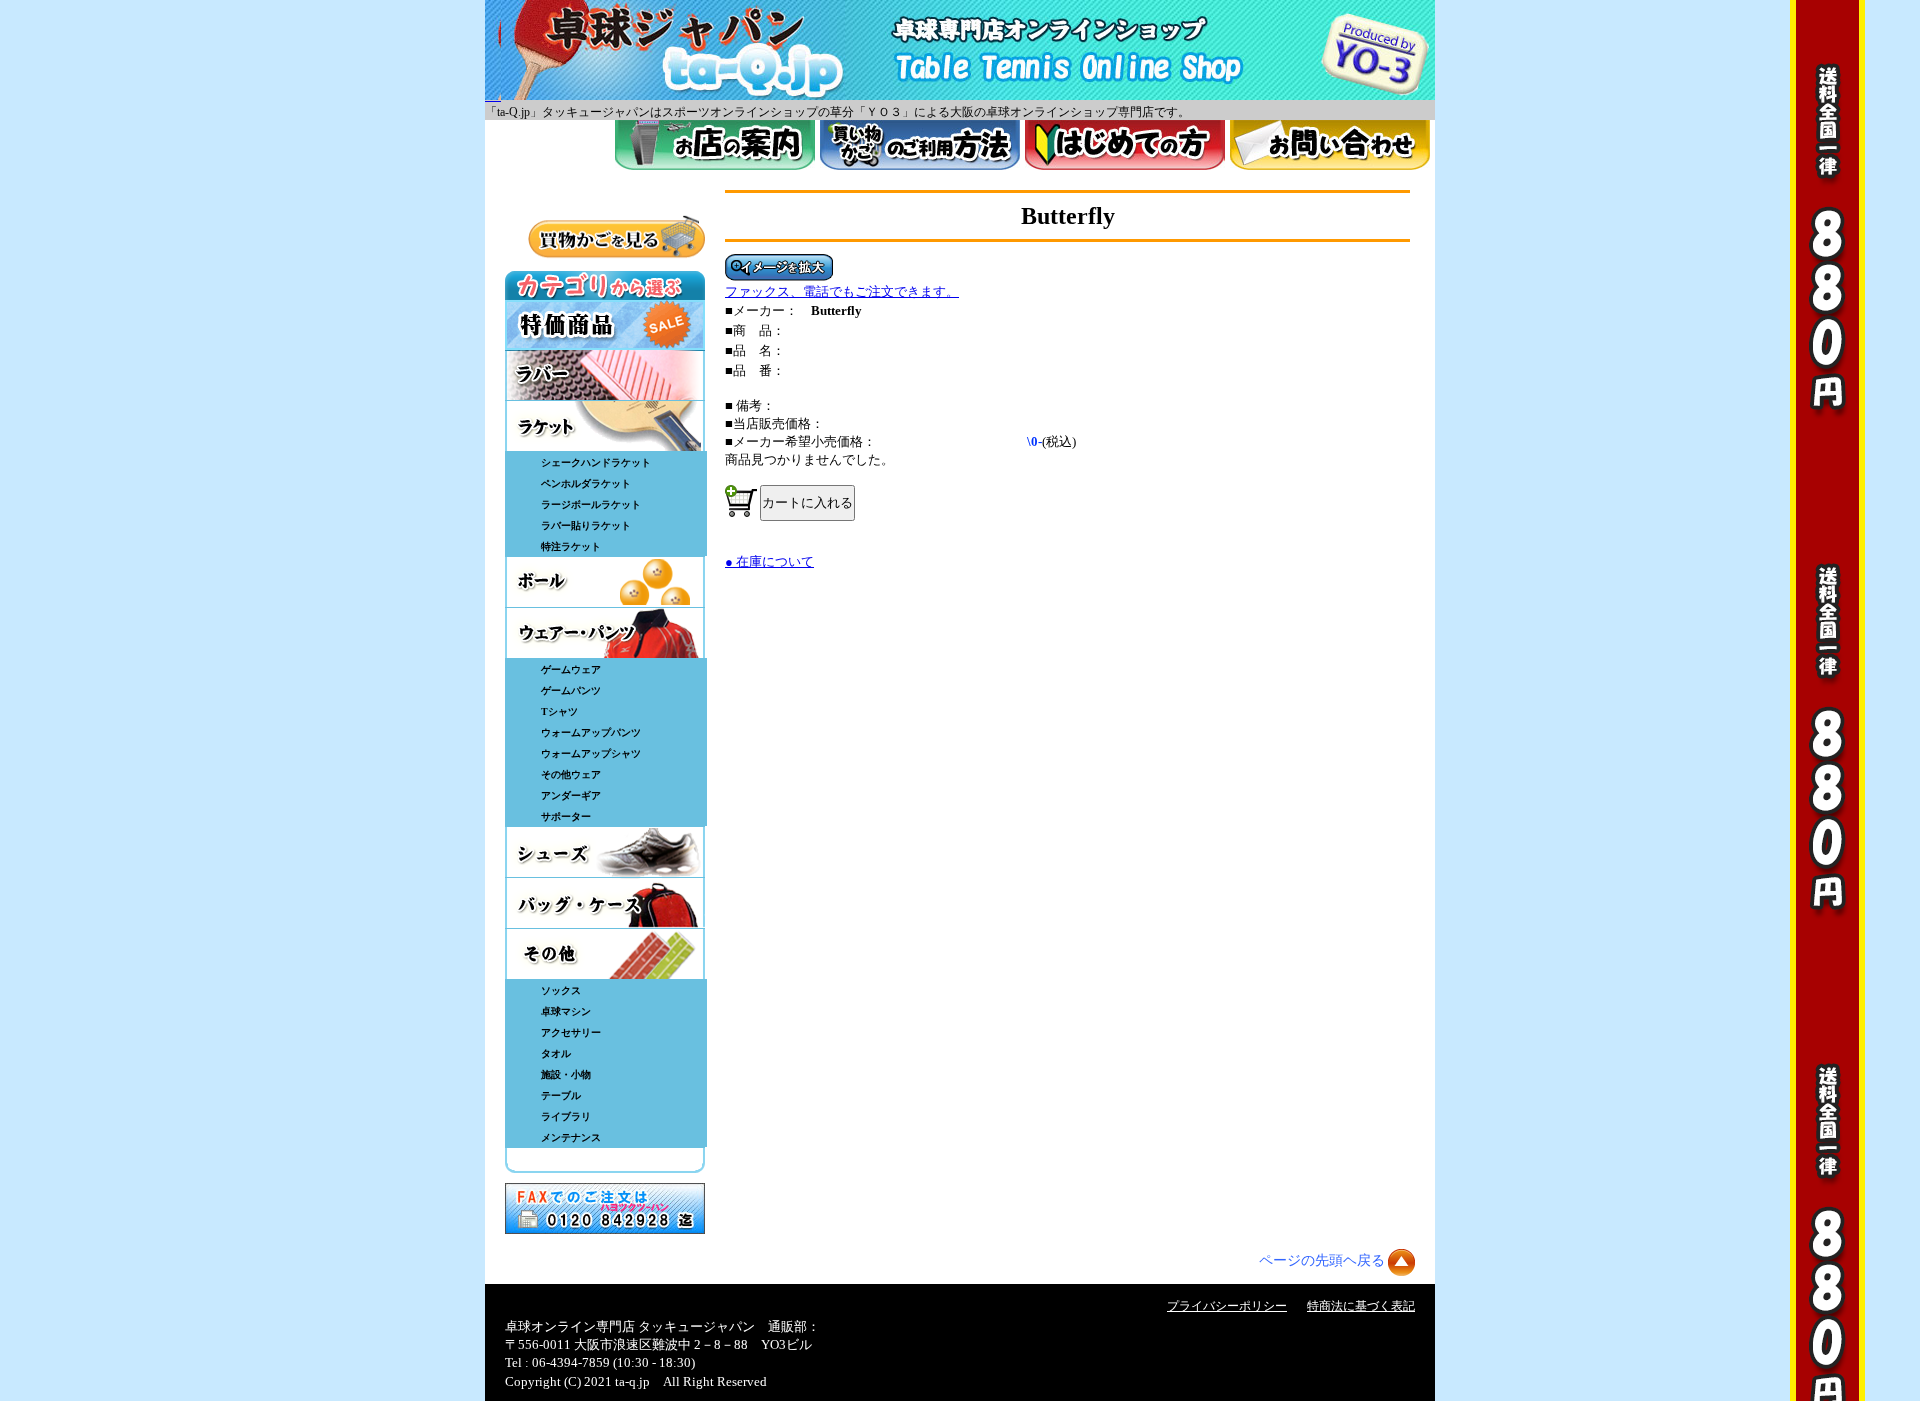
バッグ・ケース (605, 903)
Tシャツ (559, 711)
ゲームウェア (571, 669)
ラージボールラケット (591, 504)
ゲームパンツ (571, 690)
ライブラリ (566, 1116)
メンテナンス (571, 1137)
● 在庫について (769, 561)
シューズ (605, 852)
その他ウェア (571, 774)
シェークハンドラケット (596, 462)
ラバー (605, 375)
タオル (556, 1053)
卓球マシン (566, 1011)
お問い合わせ (1330, 145)
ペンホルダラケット (586, 483)
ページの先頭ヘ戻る (1322, 1260)
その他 (605, 954)
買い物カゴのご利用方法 (920, 145)
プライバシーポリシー (1227, 1306)
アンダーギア (571, 795)
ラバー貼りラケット (586, 525)
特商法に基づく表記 (1361, 1306)
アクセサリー (571, 1032)
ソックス (561, 990)
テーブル (561, 1095)
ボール (605, 582)
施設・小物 (566, 1074)
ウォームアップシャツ (591, 753)
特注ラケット (571, 546)
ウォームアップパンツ (591, 732)
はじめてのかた (1125, 145)
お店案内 (715, 145)
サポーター (566, 816)
